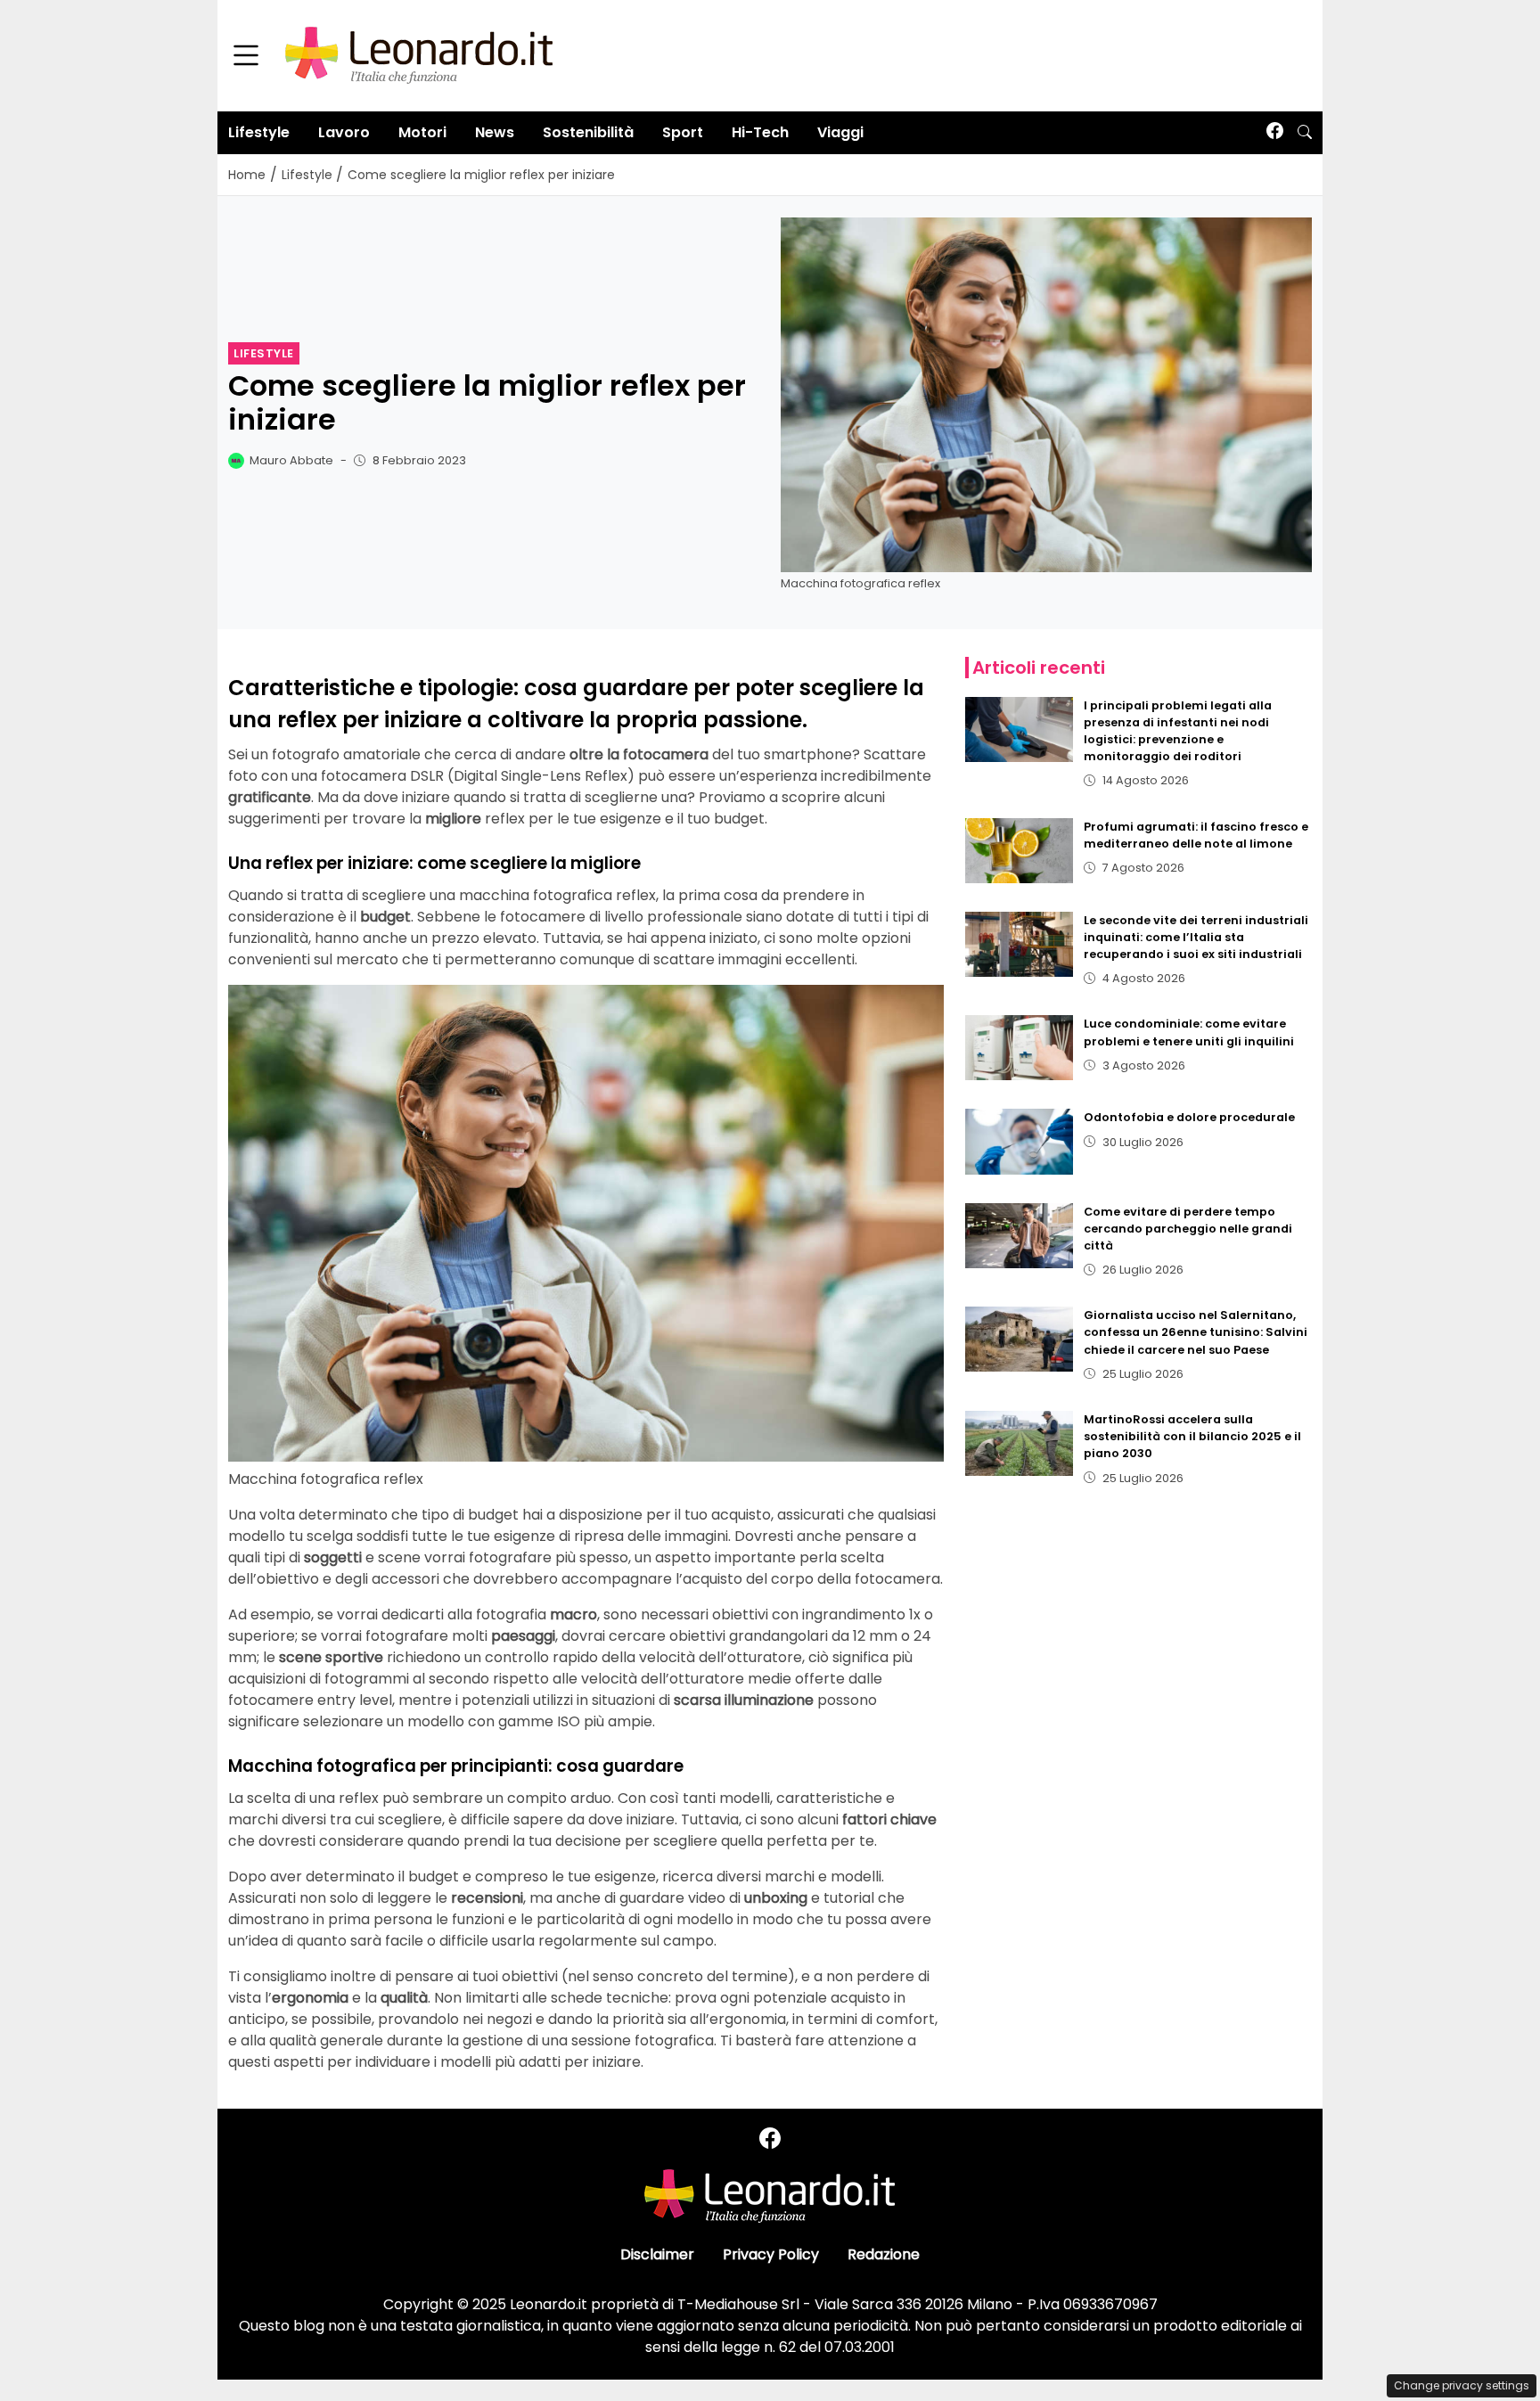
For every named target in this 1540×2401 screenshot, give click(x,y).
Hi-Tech (760, 132)
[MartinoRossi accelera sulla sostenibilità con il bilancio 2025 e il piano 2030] (1020, 1443)
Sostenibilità (588, 132)
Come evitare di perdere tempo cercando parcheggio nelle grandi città (1188, 1229)
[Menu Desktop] (246, 56)
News (495, 132)
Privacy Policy (771, 2254)
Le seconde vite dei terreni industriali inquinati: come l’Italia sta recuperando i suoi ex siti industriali (1196, 937)
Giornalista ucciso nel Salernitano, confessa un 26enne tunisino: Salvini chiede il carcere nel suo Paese (1196, 1332)
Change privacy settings (1462, 2385)
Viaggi (840, 132)
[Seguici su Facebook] (1275, 132)
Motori (422, 132)
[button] (1305, 133)
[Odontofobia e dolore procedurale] (1020, 1141)
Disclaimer (657, 2254)
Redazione (884, 2254)
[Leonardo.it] (419, 55)
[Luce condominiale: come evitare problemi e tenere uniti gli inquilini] (1020, 1048)
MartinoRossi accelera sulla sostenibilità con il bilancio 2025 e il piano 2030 (1192, 1436)
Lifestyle (259, 132)
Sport (683, 132)
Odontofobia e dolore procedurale (1189, 1117)
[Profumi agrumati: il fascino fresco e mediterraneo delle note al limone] (1020, 851)
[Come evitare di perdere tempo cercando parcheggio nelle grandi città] (1020, 1236)
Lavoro (344, 132)
